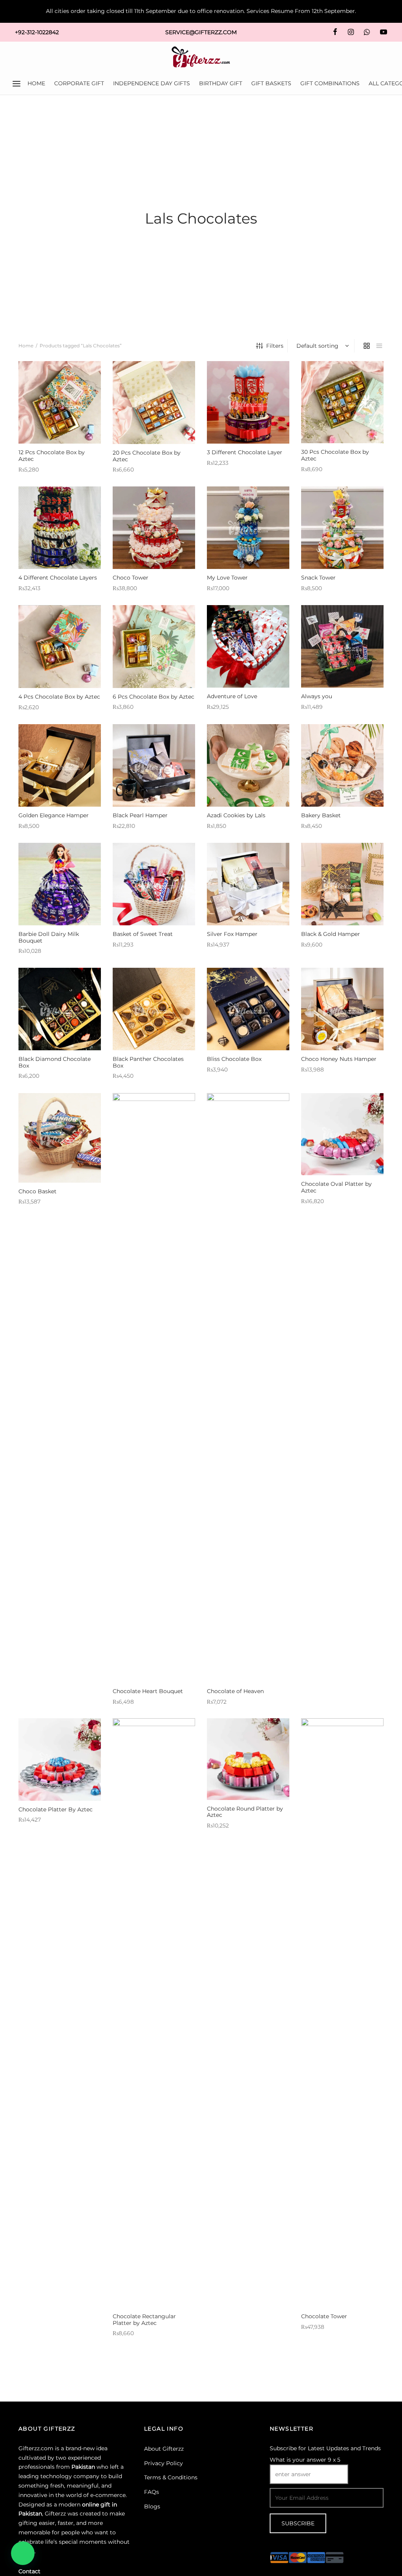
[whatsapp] (367, 32)
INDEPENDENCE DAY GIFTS (152, 83)
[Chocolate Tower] (342, 2013)
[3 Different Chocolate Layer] (248, 402)
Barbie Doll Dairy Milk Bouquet (49, 937)
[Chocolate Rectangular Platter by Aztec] (154, 2013)
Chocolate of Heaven (235, 1691)
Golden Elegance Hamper (54, 815)
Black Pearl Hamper (140, 815)
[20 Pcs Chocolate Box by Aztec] (154, 403)
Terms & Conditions (171, 2477)
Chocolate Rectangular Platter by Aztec (144, 2320)
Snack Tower (318, 578)
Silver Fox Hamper (232, 934)
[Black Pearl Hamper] (154, 765)
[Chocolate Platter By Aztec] (60, 1760)
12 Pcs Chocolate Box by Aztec (52, 456)
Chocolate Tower (324, 2316)
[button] (23, 2553)
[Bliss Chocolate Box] (248, 1009)
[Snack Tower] (342, 528)
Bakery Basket (321, 815)
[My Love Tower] (248, 528)
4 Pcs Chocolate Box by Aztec (59, 697)
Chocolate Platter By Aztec (56, 1809)
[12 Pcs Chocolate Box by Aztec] (60, 402)
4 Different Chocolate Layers (58, 578)
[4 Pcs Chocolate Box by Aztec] (60, 647)
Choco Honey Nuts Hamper (339, 1059)
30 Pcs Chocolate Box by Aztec (335, 455)
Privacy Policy (164, 2463)
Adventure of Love (232, 696)
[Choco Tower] (154, 528)
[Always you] (342, 646)
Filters (275, 346)
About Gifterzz (164, 2449)
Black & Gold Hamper (331, 934)
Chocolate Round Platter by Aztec (245, 1812)
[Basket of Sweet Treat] (154, 884)
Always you (317, 696)
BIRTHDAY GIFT (221, 83)
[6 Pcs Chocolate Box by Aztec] (154, 647)
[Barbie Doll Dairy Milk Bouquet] (60, 884)
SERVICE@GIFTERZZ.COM (201, 32)
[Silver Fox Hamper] (248, 884)
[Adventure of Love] (248, 646)
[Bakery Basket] (342, 765)
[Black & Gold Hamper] (342, 884)
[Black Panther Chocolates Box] (154, 1009)
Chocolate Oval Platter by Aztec (336, 1187)
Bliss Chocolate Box (234, 1059)
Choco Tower (131, 578)
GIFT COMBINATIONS (330, 83)
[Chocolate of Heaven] (248, 1388)
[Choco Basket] (60, 1138)
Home (26, 346)
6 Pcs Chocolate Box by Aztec (153, 697)
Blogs (152, 2506)
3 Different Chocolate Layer (245, 452)
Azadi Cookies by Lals (236, 815)
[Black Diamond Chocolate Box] (60, 1009)
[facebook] (335, 32)
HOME (36, 83)
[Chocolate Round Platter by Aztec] (248, 1759)
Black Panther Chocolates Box (148, 1062)
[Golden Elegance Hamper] (60, 765)
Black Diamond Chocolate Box (55, 1062)
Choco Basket (37, 1191)
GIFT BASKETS (271, 83)
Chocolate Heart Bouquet (148, 1691)
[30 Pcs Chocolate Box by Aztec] (342, 402)
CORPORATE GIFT (79, 83)
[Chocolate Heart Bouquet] (154, 1388)
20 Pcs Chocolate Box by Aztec (147, 456)
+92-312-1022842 (37, 32)
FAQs (152, 2492)
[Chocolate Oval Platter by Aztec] (342, 1134)
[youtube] (384, 32)
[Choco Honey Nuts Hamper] (342, 1009)
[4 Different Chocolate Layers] (60, 528)
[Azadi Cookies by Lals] (248, 765)
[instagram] (350, 32)
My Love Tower (227, 578)
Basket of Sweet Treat (143, 934)
